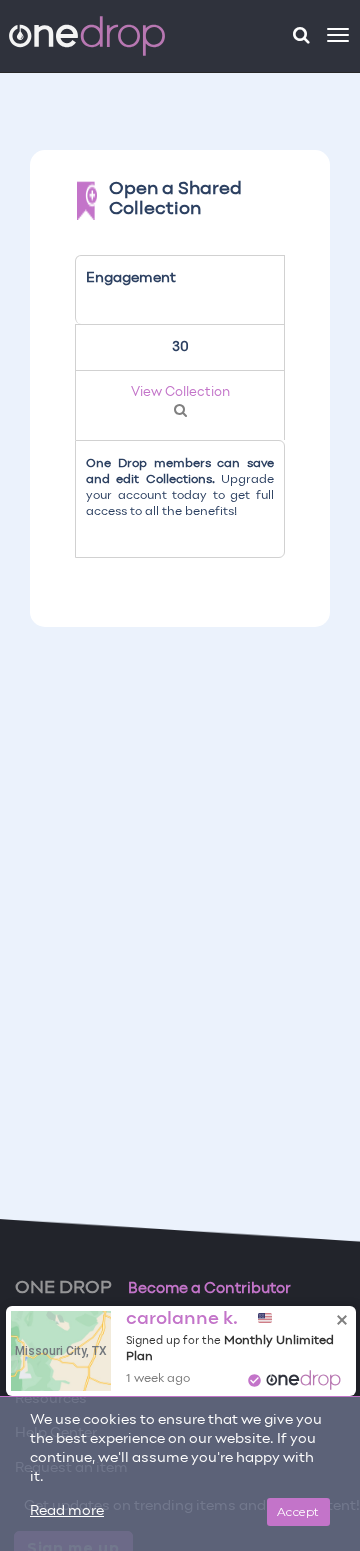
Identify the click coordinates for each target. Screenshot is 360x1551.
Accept (298, 1511)
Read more (67, 1511)
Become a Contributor (209, 1289)
